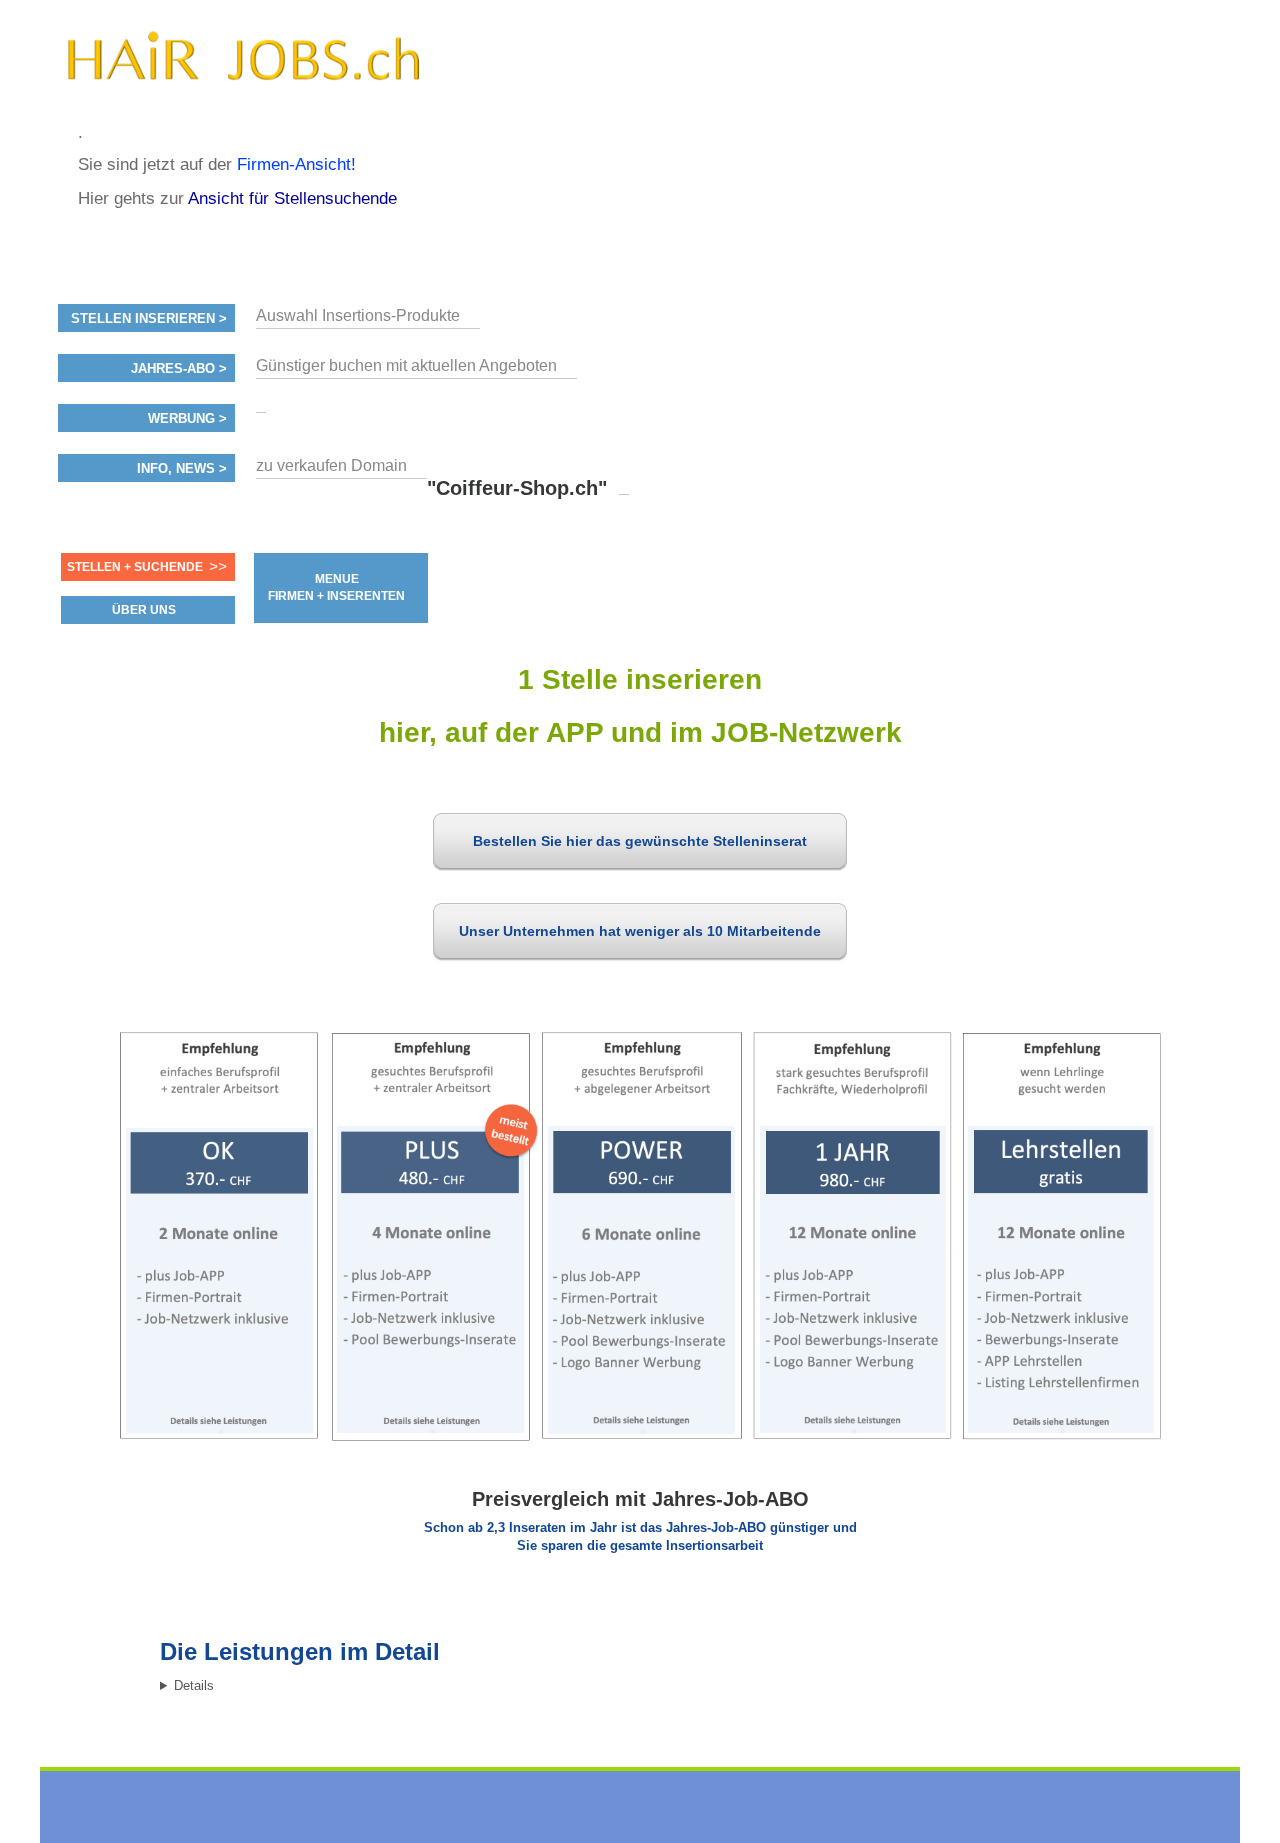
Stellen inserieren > (149, 319)
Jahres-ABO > (179, 369)
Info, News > (182, 469)
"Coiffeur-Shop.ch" (517, 488)
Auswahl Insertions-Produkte (358, 315)
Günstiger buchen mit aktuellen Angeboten (406, 365)
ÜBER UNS (144, 610)
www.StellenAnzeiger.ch (243, 69)
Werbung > (187, 419)
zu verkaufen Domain (331, 465)
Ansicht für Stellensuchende (292, 198)
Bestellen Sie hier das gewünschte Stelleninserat (640, 841)
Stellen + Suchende (135, 567)
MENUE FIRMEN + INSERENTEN (336, 587)
